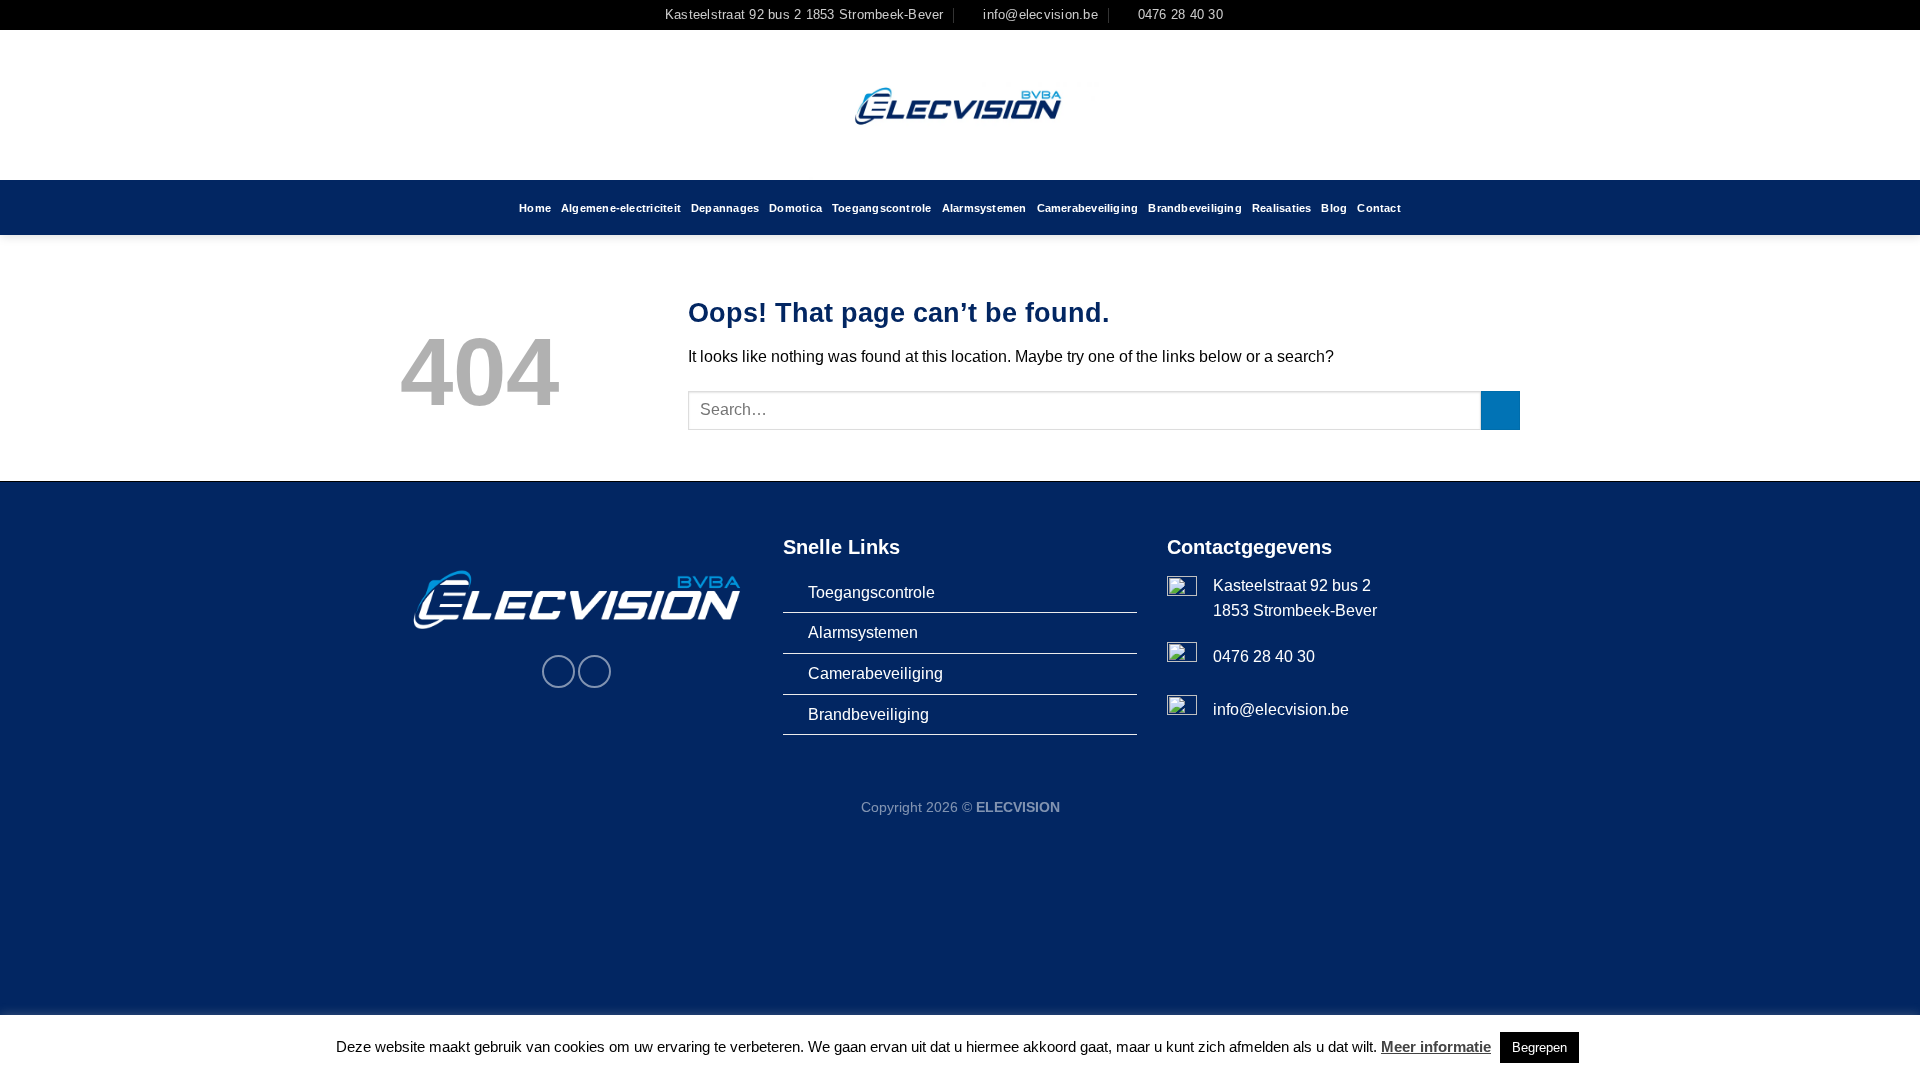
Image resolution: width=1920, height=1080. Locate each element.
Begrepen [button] (1539, 1047)
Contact (1379, 208)
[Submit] (1500, 410)
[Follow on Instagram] (1263, 15)
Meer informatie (1436, 1046)
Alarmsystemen (984, 208)
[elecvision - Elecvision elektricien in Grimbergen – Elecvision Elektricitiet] (960, 105)
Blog (1334, 208)
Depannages (725, 208)
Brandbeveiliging (1195, 208)
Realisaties (1281, 208)
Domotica (795, 208)
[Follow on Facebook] (1244, 15)
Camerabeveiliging (1088, 208)
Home (535, 208)
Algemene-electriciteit (621, 208)
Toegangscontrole (882, 208)
